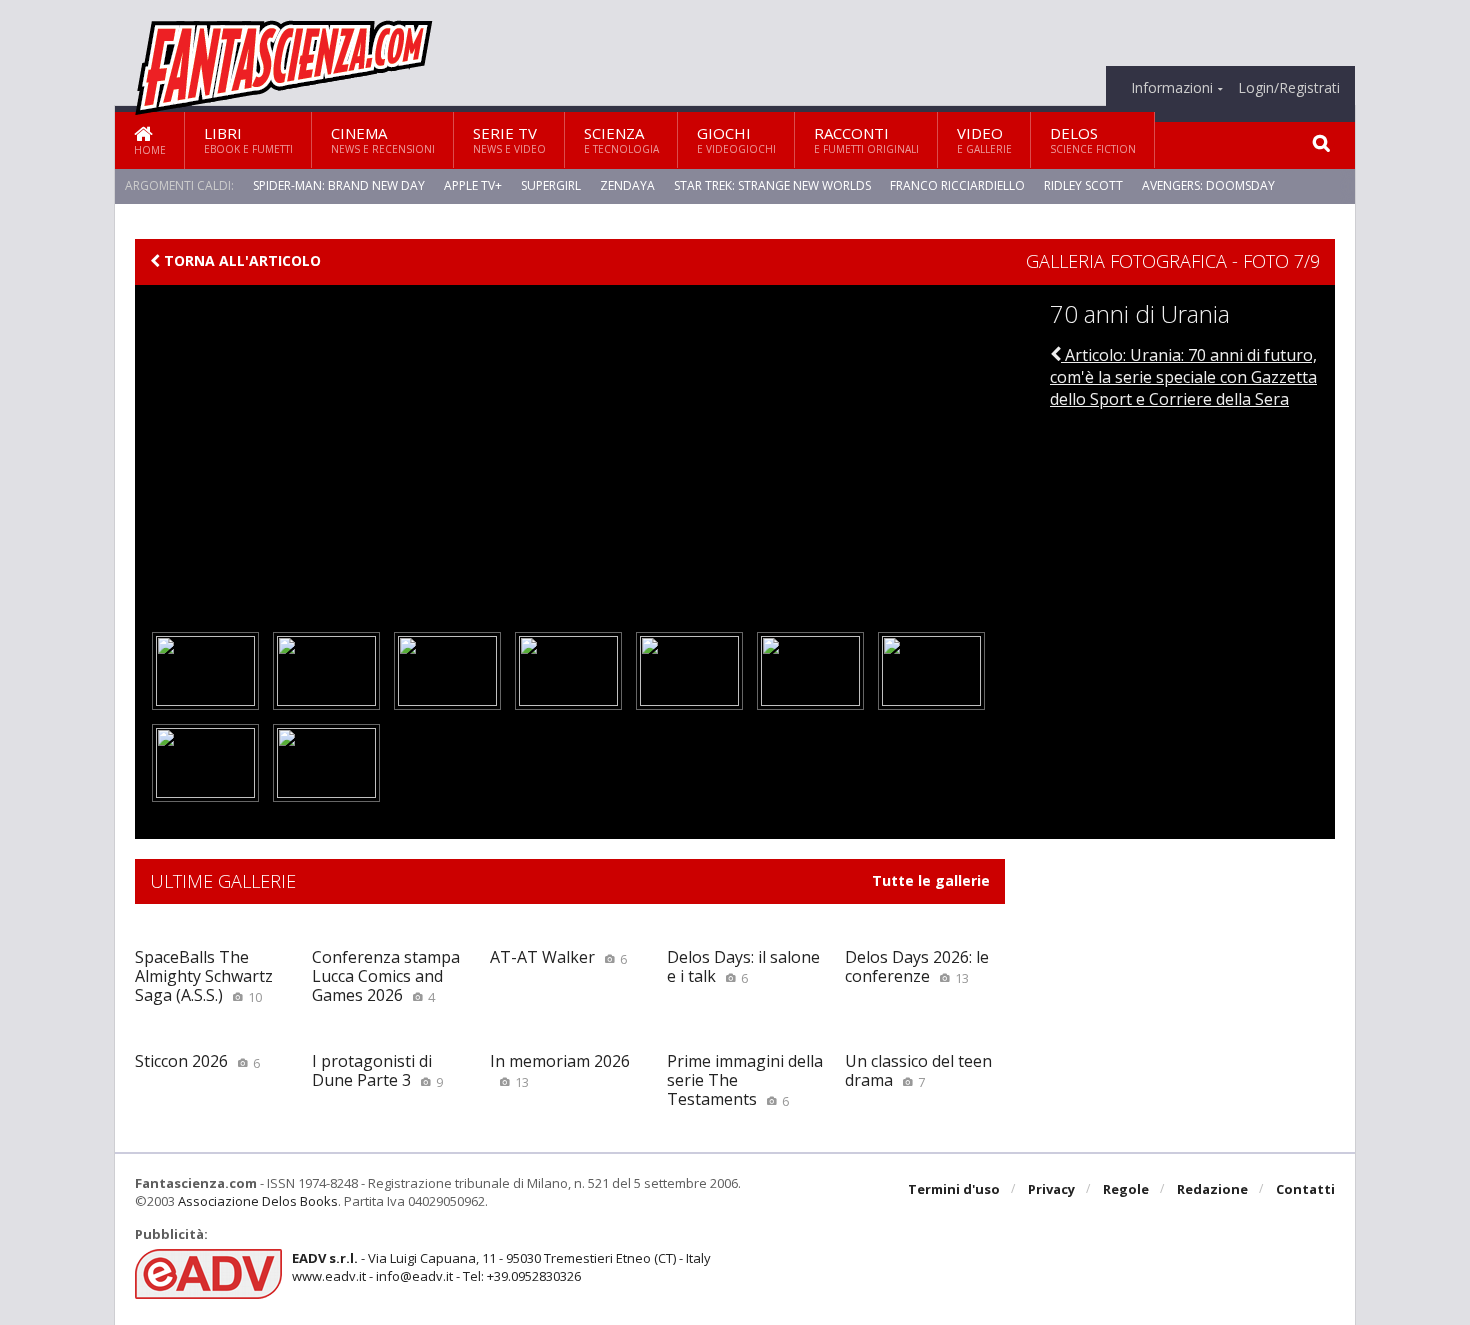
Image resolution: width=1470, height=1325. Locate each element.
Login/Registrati (1289, 88)
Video (984, 139)
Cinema (383, 139)
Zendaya (627, 185)
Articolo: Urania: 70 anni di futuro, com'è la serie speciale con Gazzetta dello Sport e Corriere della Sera (1183, 377)
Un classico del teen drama (918, 1070)
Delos (1093, 139)
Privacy (1051, 1189)
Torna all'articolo (240, 261)
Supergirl (551, 185)
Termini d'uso (954, 1189)
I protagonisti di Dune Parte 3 (377, 1070)
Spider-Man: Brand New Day (339, 185)
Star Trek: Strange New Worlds (772, 185)
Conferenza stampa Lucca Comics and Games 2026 (386, 976)
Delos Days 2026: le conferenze (917, 966)
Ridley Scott (1083, 185)
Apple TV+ (473, 185)
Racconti (866, 139)
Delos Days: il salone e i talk (743, 966)
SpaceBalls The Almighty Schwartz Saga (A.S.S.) (204, 976)
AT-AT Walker (558, 957)
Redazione (1212, 1189)
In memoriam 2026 (560, 1070)
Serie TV (509, 139)
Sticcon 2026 (197, 1061)
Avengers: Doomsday (1208, 185)
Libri (248, 139)
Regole (1126, 1189)
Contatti (1305, 1189)
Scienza (621, 139)
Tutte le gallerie (931, 881)
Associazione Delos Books (258, 1201)
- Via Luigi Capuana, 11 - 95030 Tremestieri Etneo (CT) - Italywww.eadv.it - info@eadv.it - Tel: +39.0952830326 (501, 1267)
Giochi (736, 139)
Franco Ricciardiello (957, 185)
